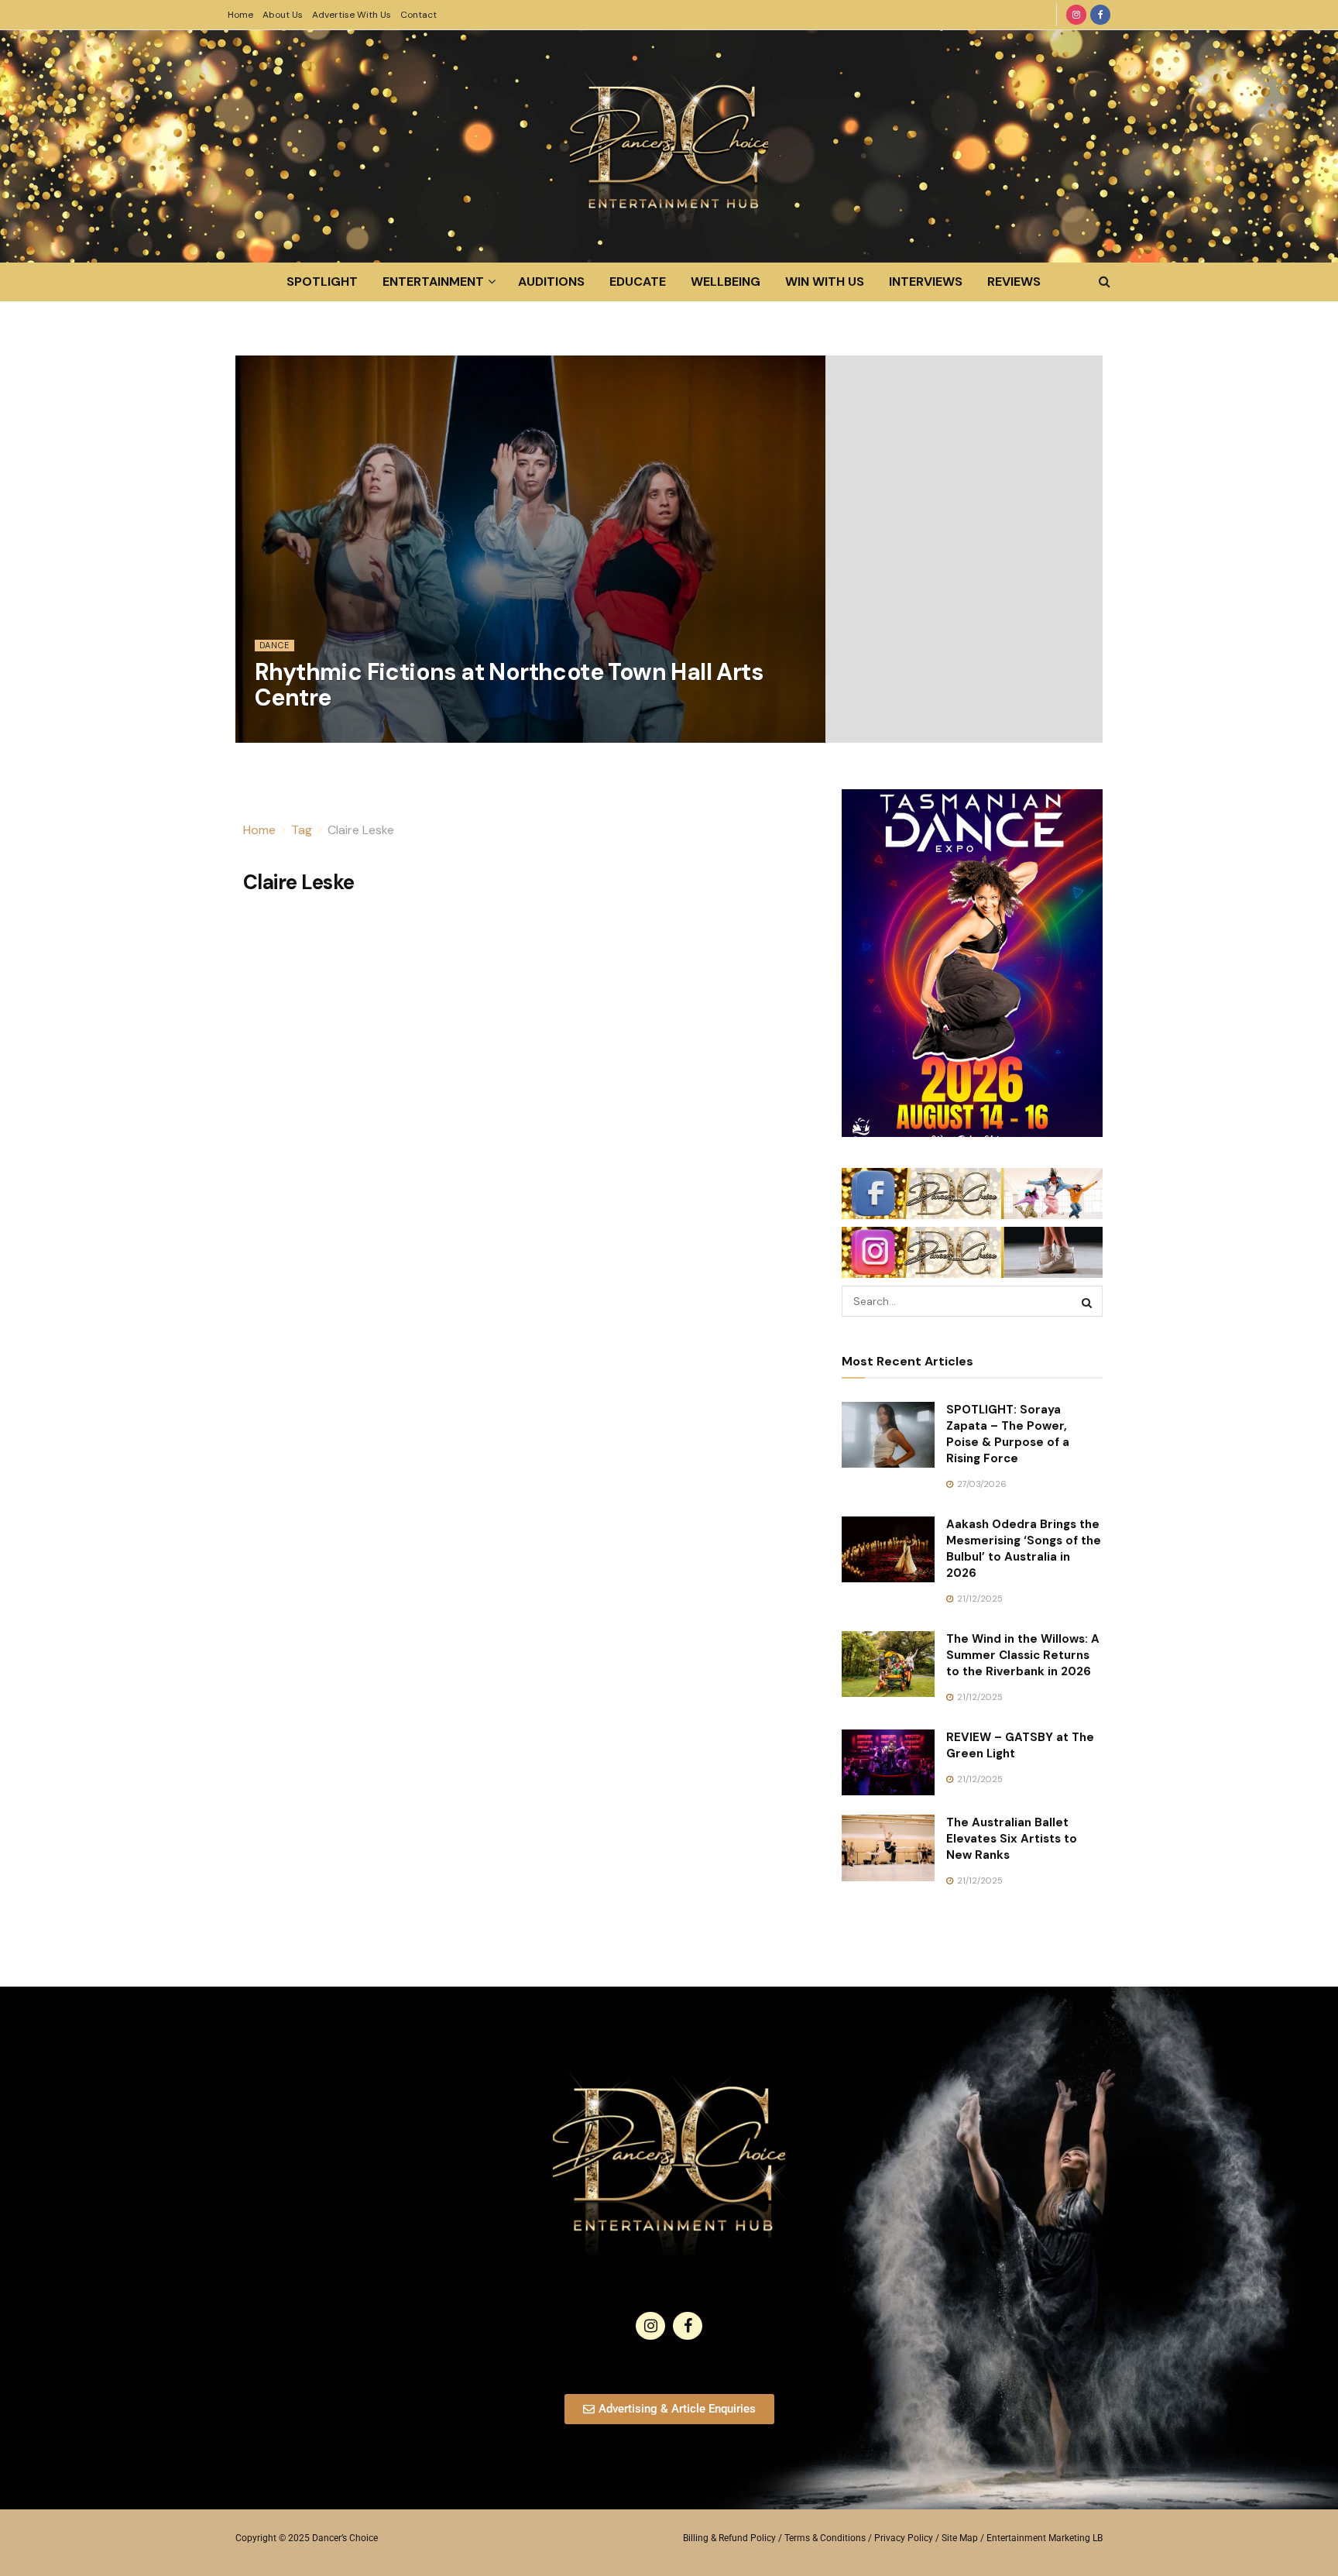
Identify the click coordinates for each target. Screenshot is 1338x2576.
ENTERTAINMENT (433, 282)
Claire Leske (361, 830)
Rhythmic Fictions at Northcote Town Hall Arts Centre (509, 685)
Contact (419, 15)
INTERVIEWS (926, 282)
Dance (274, 645)
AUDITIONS (551, 282)
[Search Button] (1105, 282)
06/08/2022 (289, 733)
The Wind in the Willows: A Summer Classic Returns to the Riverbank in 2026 (1023, 1655)
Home (240, 15)
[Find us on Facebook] (1100, 15)
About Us (283, 15)
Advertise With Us (352, 15)
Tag (302, 830)
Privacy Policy (904, 2538)
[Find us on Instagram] (1076, 15)
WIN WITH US (825, 282)
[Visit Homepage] (669, 146)
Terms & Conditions (825, 2538)
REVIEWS (1014, 282)
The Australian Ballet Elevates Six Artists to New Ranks (1012, 1839)
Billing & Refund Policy (729, 2538)
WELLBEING (726, 282)
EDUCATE (638, 282)
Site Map (960, 2538)
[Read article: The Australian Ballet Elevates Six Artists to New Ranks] (888, 1848)
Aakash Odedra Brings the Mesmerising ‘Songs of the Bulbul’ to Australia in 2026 (1024, 1549)
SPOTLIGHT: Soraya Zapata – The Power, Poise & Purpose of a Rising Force (1008, 1434)
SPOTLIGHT (322, 282)
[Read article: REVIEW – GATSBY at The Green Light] (888, 1763)
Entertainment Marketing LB (1045, 2538)
